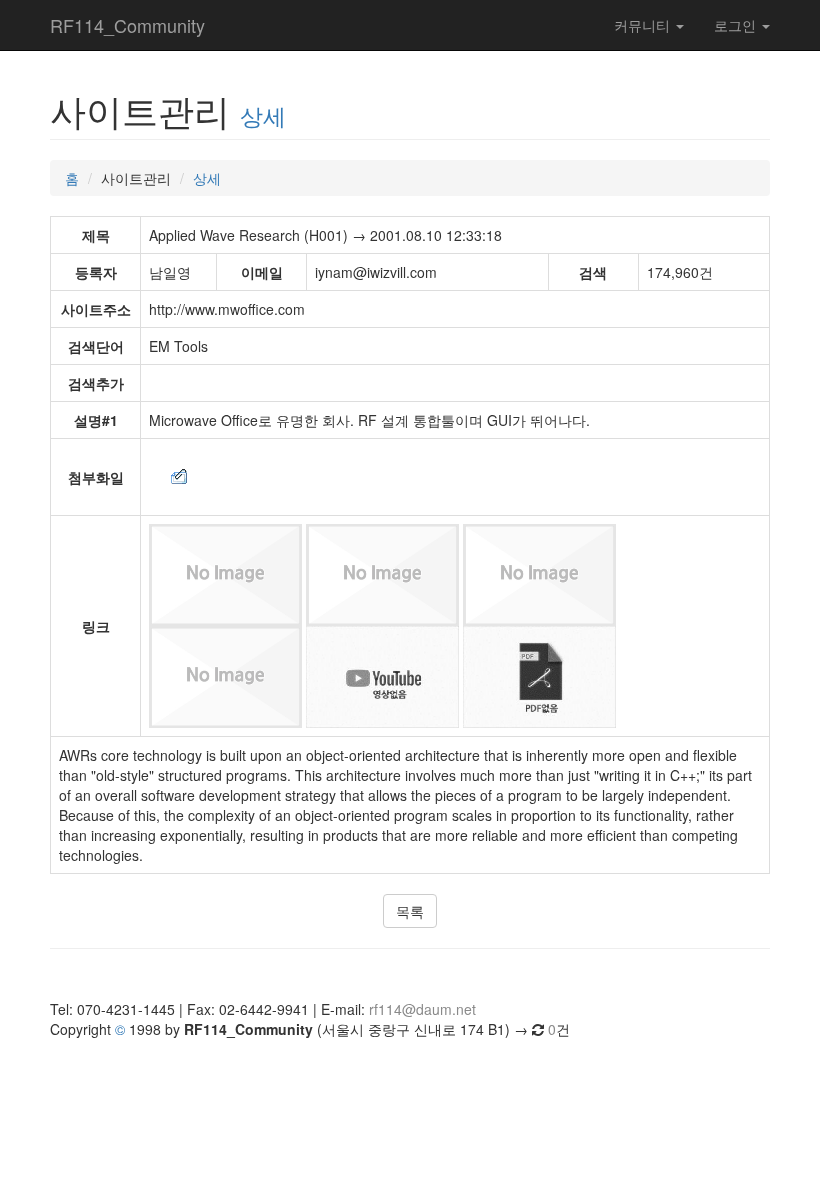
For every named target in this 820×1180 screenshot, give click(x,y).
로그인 (737, 25)
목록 (410, 911)
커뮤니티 (644, 25)
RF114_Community (127, 25)
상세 (263, 115)
